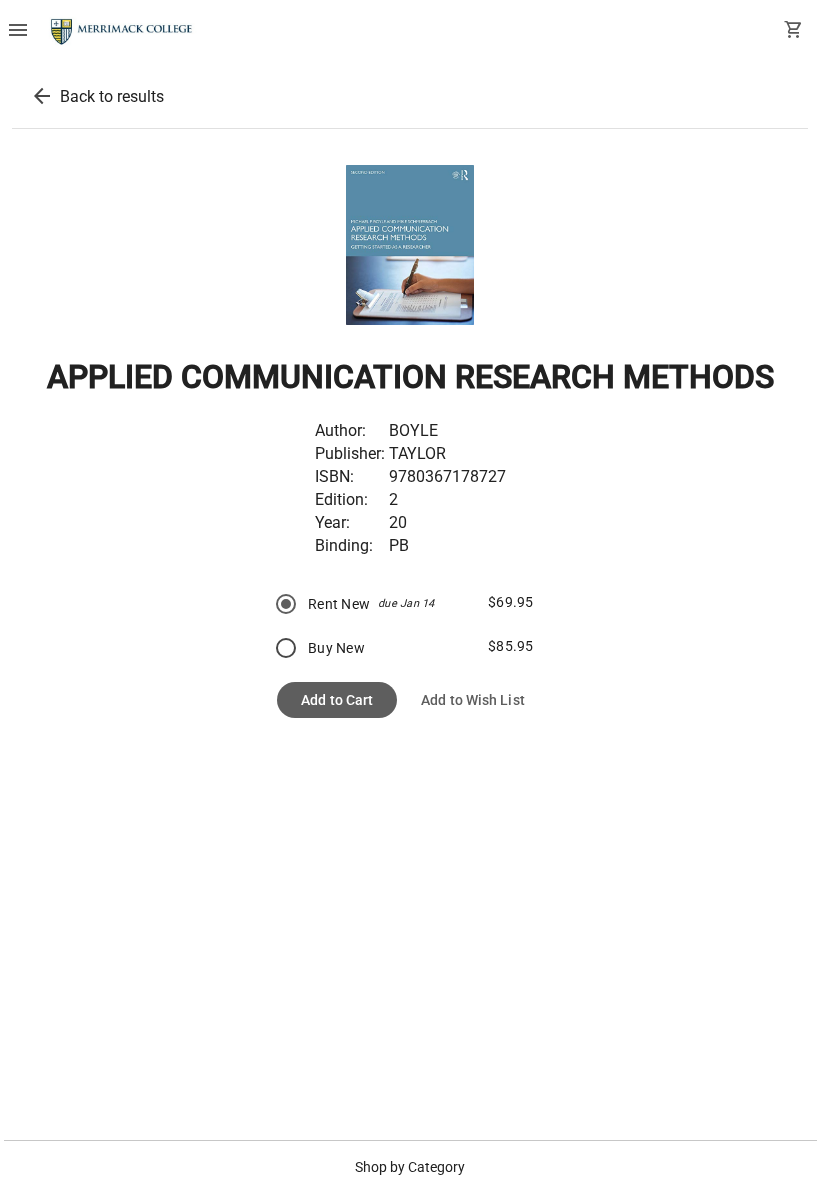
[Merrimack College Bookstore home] (122, 32)
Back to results (112, 96)
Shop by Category (410, 1167)
